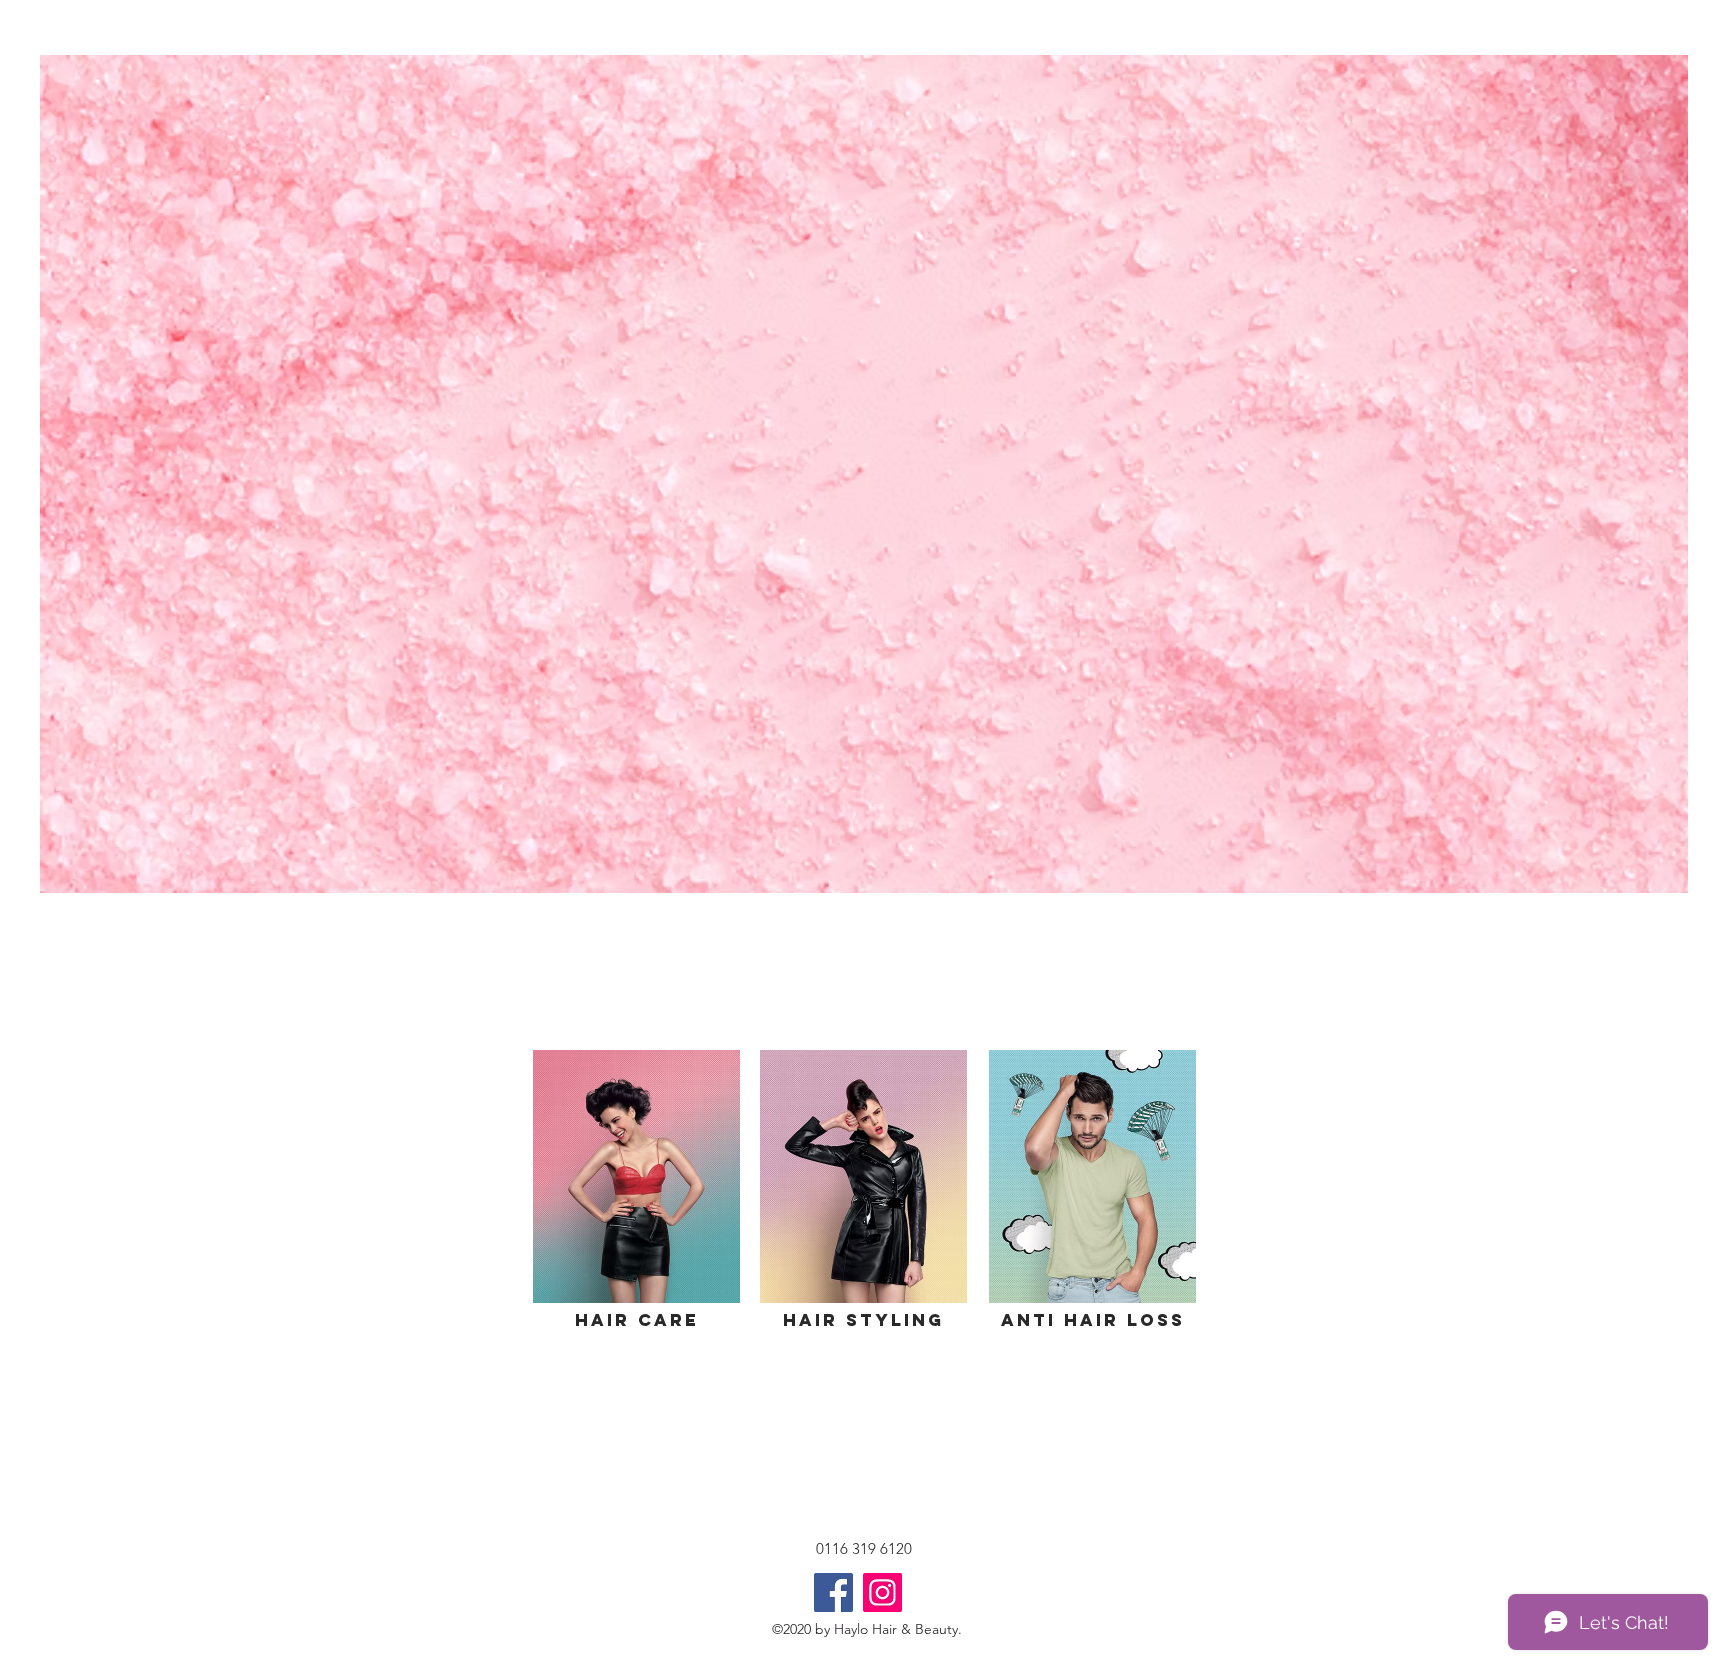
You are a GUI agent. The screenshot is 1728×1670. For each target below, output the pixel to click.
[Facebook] (833, 1592)
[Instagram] (882, 1592)
